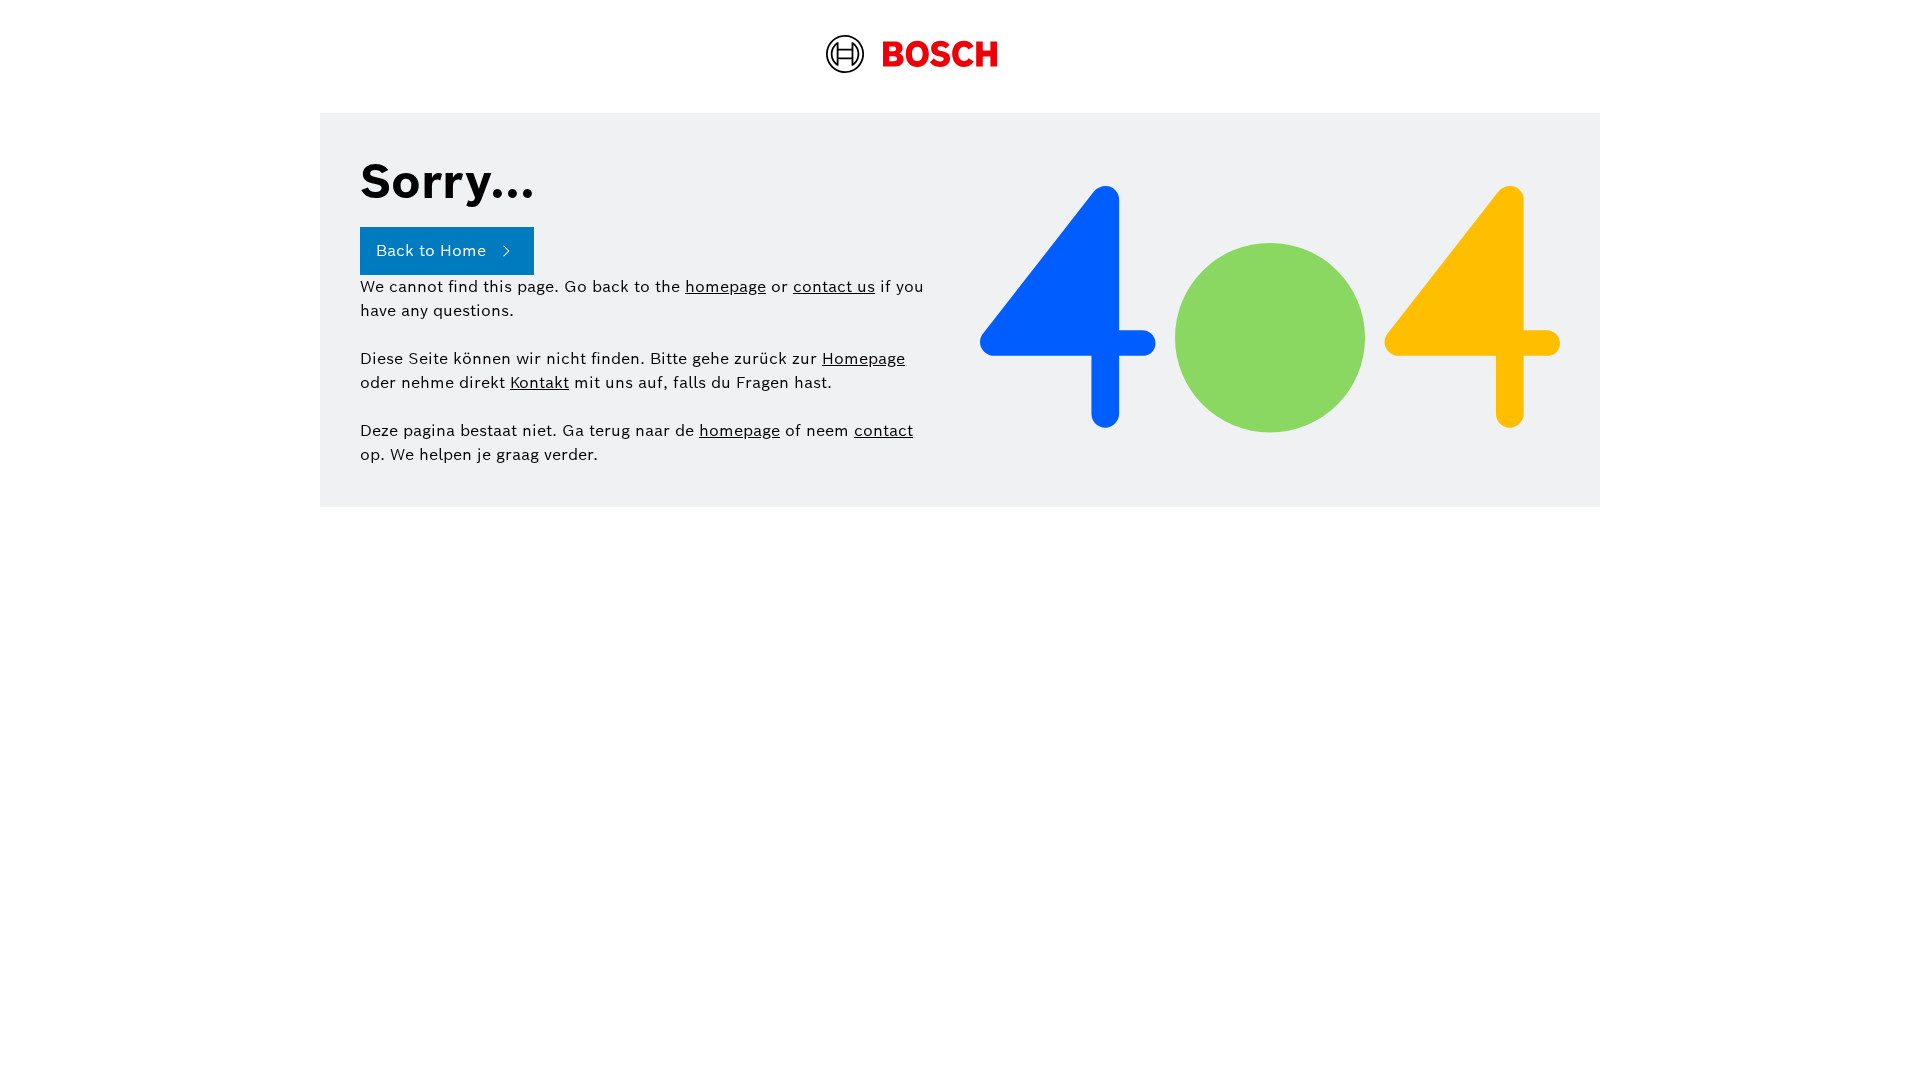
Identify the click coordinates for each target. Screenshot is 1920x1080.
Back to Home (431, 250)
